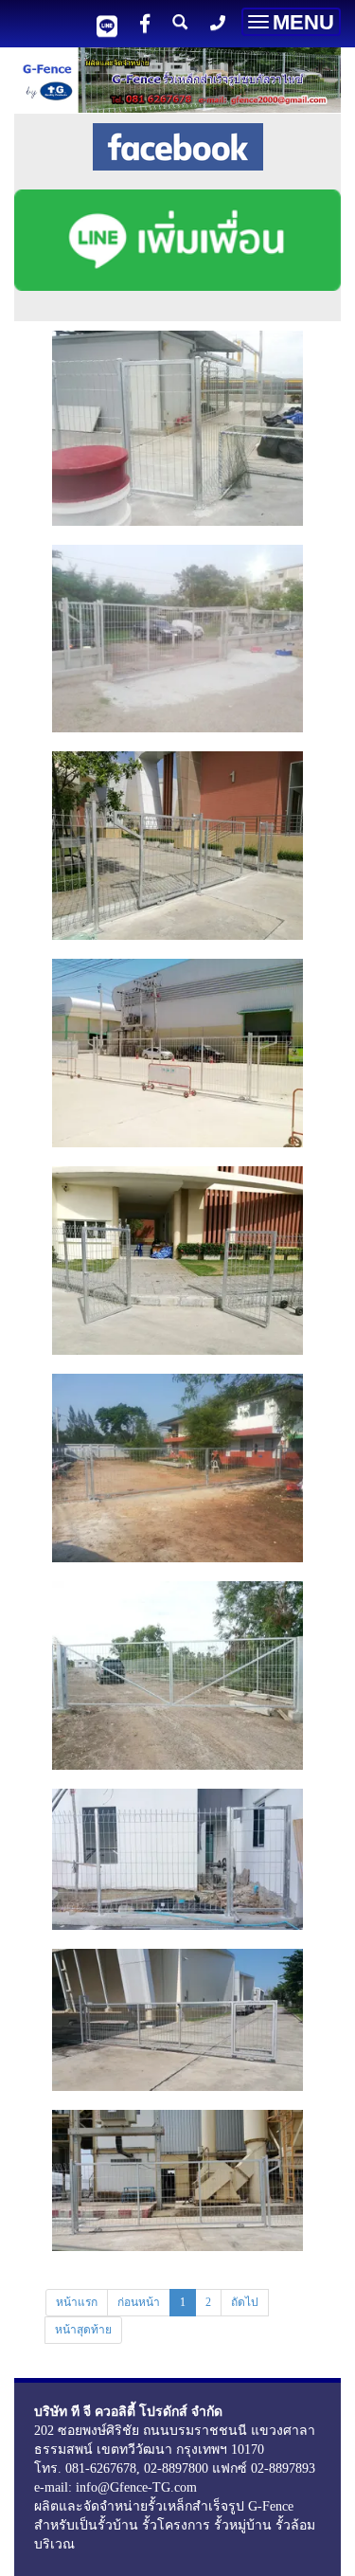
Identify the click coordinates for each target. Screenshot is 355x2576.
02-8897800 (176, 2468)
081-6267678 (101, 2468)
